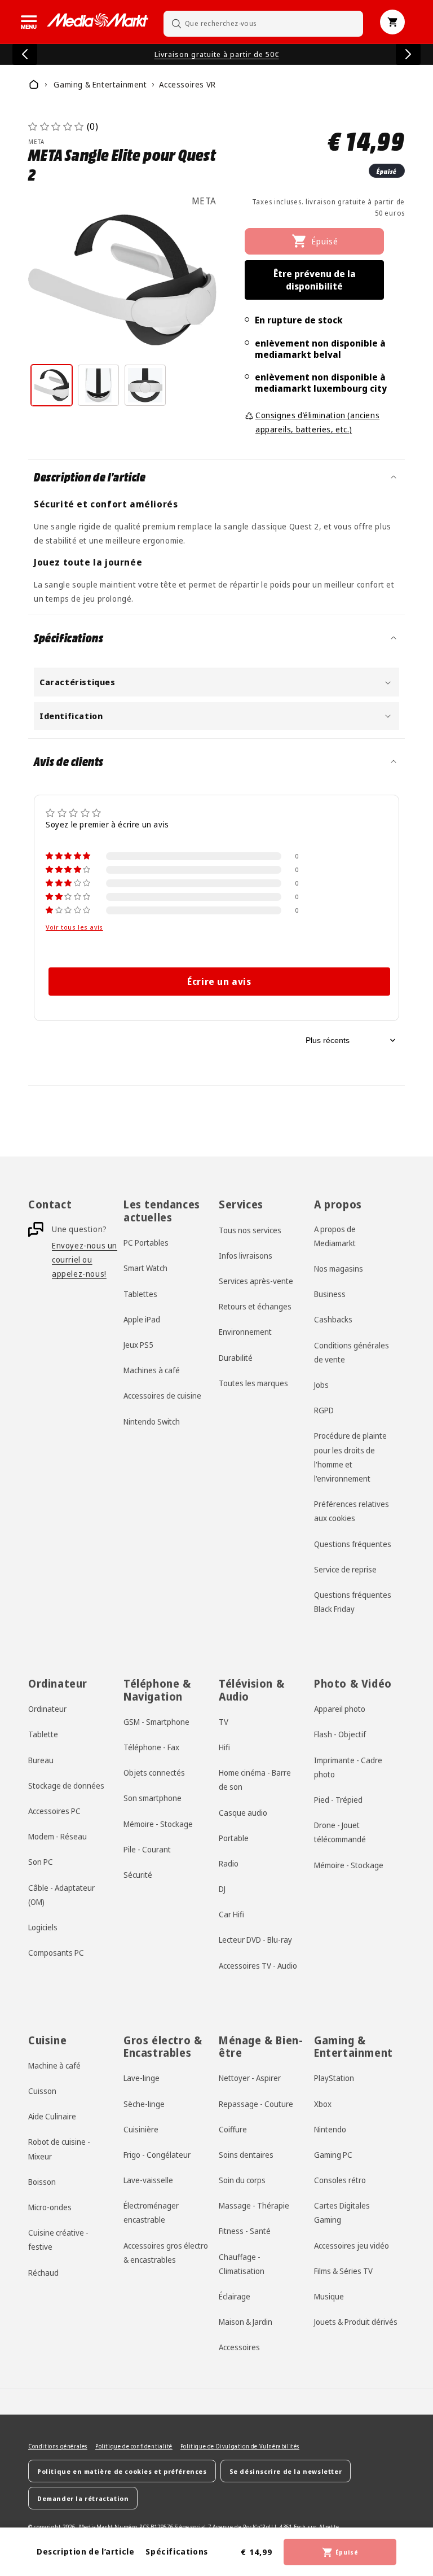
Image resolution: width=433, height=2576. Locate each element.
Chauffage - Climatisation (242, 2264)
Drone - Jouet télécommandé (340, 1832)
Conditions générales (58, 2446)
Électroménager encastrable (151, 2213)
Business (330, 1294)
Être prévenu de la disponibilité (315, 280)
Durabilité (236, 1358)
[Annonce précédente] (25, 54)
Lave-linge (142, 2078)
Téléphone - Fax (151, 1747)
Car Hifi (231, 1914)
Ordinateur (47, 1709)
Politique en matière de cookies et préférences (122, 2471)
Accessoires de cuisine (162, 1396)
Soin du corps (242, 2180)
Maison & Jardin (246, 2322)
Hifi (224, 1747)
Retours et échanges (255, 1306)
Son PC (41, 1862)
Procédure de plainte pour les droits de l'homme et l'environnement (350, 1457)
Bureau (41, 1760)
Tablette (43, 1734)
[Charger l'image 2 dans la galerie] (98, 385)
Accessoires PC (54, 1811)
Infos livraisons (246, 1256)
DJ (222, 1889)
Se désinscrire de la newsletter (286, 2471)
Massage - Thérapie (254, 2205)
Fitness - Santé (245, 2231)
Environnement (245, 1332)
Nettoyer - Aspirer (250, 2078)
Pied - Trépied (338, 1800)
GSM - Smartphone (156, 1722)
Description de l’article (85, 2551)
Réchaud (43, 2273)
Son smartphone (153, 1798)
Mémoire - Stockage (158, 1824)
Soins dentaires (246, 2155)
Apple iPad (142, 1319)
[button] (29, 22)
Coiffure (233, 2129)
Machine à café (54, 2065)
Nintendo (330, 2129)
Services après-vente (256, 1281)
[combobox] (263, 23)
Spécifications (176, 2551)
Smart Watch (145, 1268)
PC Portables (146, 1243)
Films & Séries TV (343, 2271)
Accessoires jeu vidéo (352, 2246)
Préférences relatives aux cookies (352, 1511)
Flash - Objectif (340, 1734)
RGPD (324, 1410)
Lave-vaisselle (148, 2180)
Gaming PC (333, 2155)
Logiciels (43, 1927)
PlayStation (334, 2078)
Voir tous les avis (74, 927)
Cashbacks (333, 1319)
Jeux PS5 (138, 1345)
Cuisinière (141, 2129)
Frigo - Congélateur (157, 2155)
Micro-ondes (50, 2207)
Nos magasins (339, 1269)
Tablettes (140, 1294)
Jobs (321, 1385)
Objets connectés (154, 1773)
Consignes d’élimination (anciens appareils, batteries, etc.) (317, 422)
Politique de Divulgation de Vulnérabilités (240, 2446)
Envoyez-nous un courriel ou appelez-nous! (85, 1259)
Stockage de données (66, 1786)
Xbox (323, 2104)
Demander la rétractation (83, 2498)
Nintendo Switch (152, 1421)
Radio (229, 1863)
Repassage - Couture (256, 2104)
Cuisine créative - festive (58, 2240)
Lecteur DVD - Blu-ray (255, 1940)
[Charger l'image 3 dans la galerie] (145, 385)
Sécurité (138, 1875)
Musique (329, 2296)
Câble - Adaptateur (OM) (61, 1895)
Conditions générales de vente (352, 1352)
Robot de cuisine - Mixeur (59, 2149)
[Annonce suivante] (408, 54)
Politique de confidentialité (134, 2446)
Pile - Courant (147, 1849)
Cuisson (42, 2091)
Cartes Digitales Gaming (342, 2213)
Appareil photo (340, 1709)
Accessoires (239, 2347)
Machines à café (152, 1370)
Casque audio (243, 1813)
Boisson (42, 2182)
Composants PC (56, 1953)
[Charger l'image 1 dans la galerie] (52, 385)
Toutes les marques (253, 1383)
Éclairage (235, 2296)
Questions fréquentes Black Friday (353, 1602)
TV (224, 1722)
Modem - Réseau (58, 1836)
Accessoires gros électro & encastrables (166, 2253)
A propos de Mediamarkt (335, 1236)
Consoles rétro (340, 2180)
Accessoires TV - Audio (258, 1966)
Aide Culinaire (52, 2116)
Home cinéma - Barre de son (255, 1780)
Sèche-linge (144, 2104)
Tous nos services (250, 1230)
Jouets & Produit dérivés (356, 2322)
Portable (234, 1838)
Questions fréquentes (353, 1544)
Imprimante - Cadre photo (348, 1767)
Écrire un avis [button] (219, 982)
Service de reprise (345, 1569)
